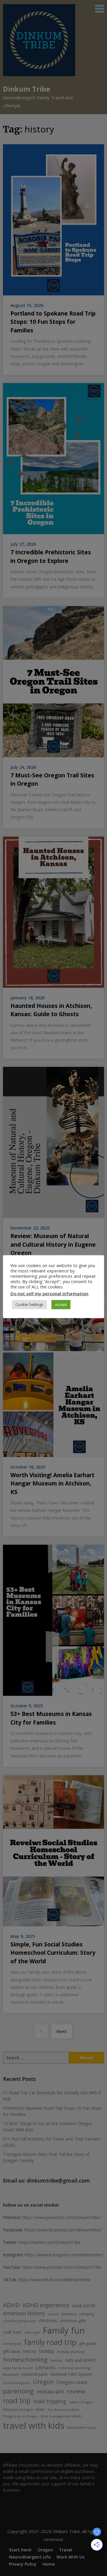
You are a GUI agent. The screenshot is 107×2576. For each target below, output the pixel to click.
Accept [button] (61, 1304)
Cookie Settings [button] (29, 1304)
